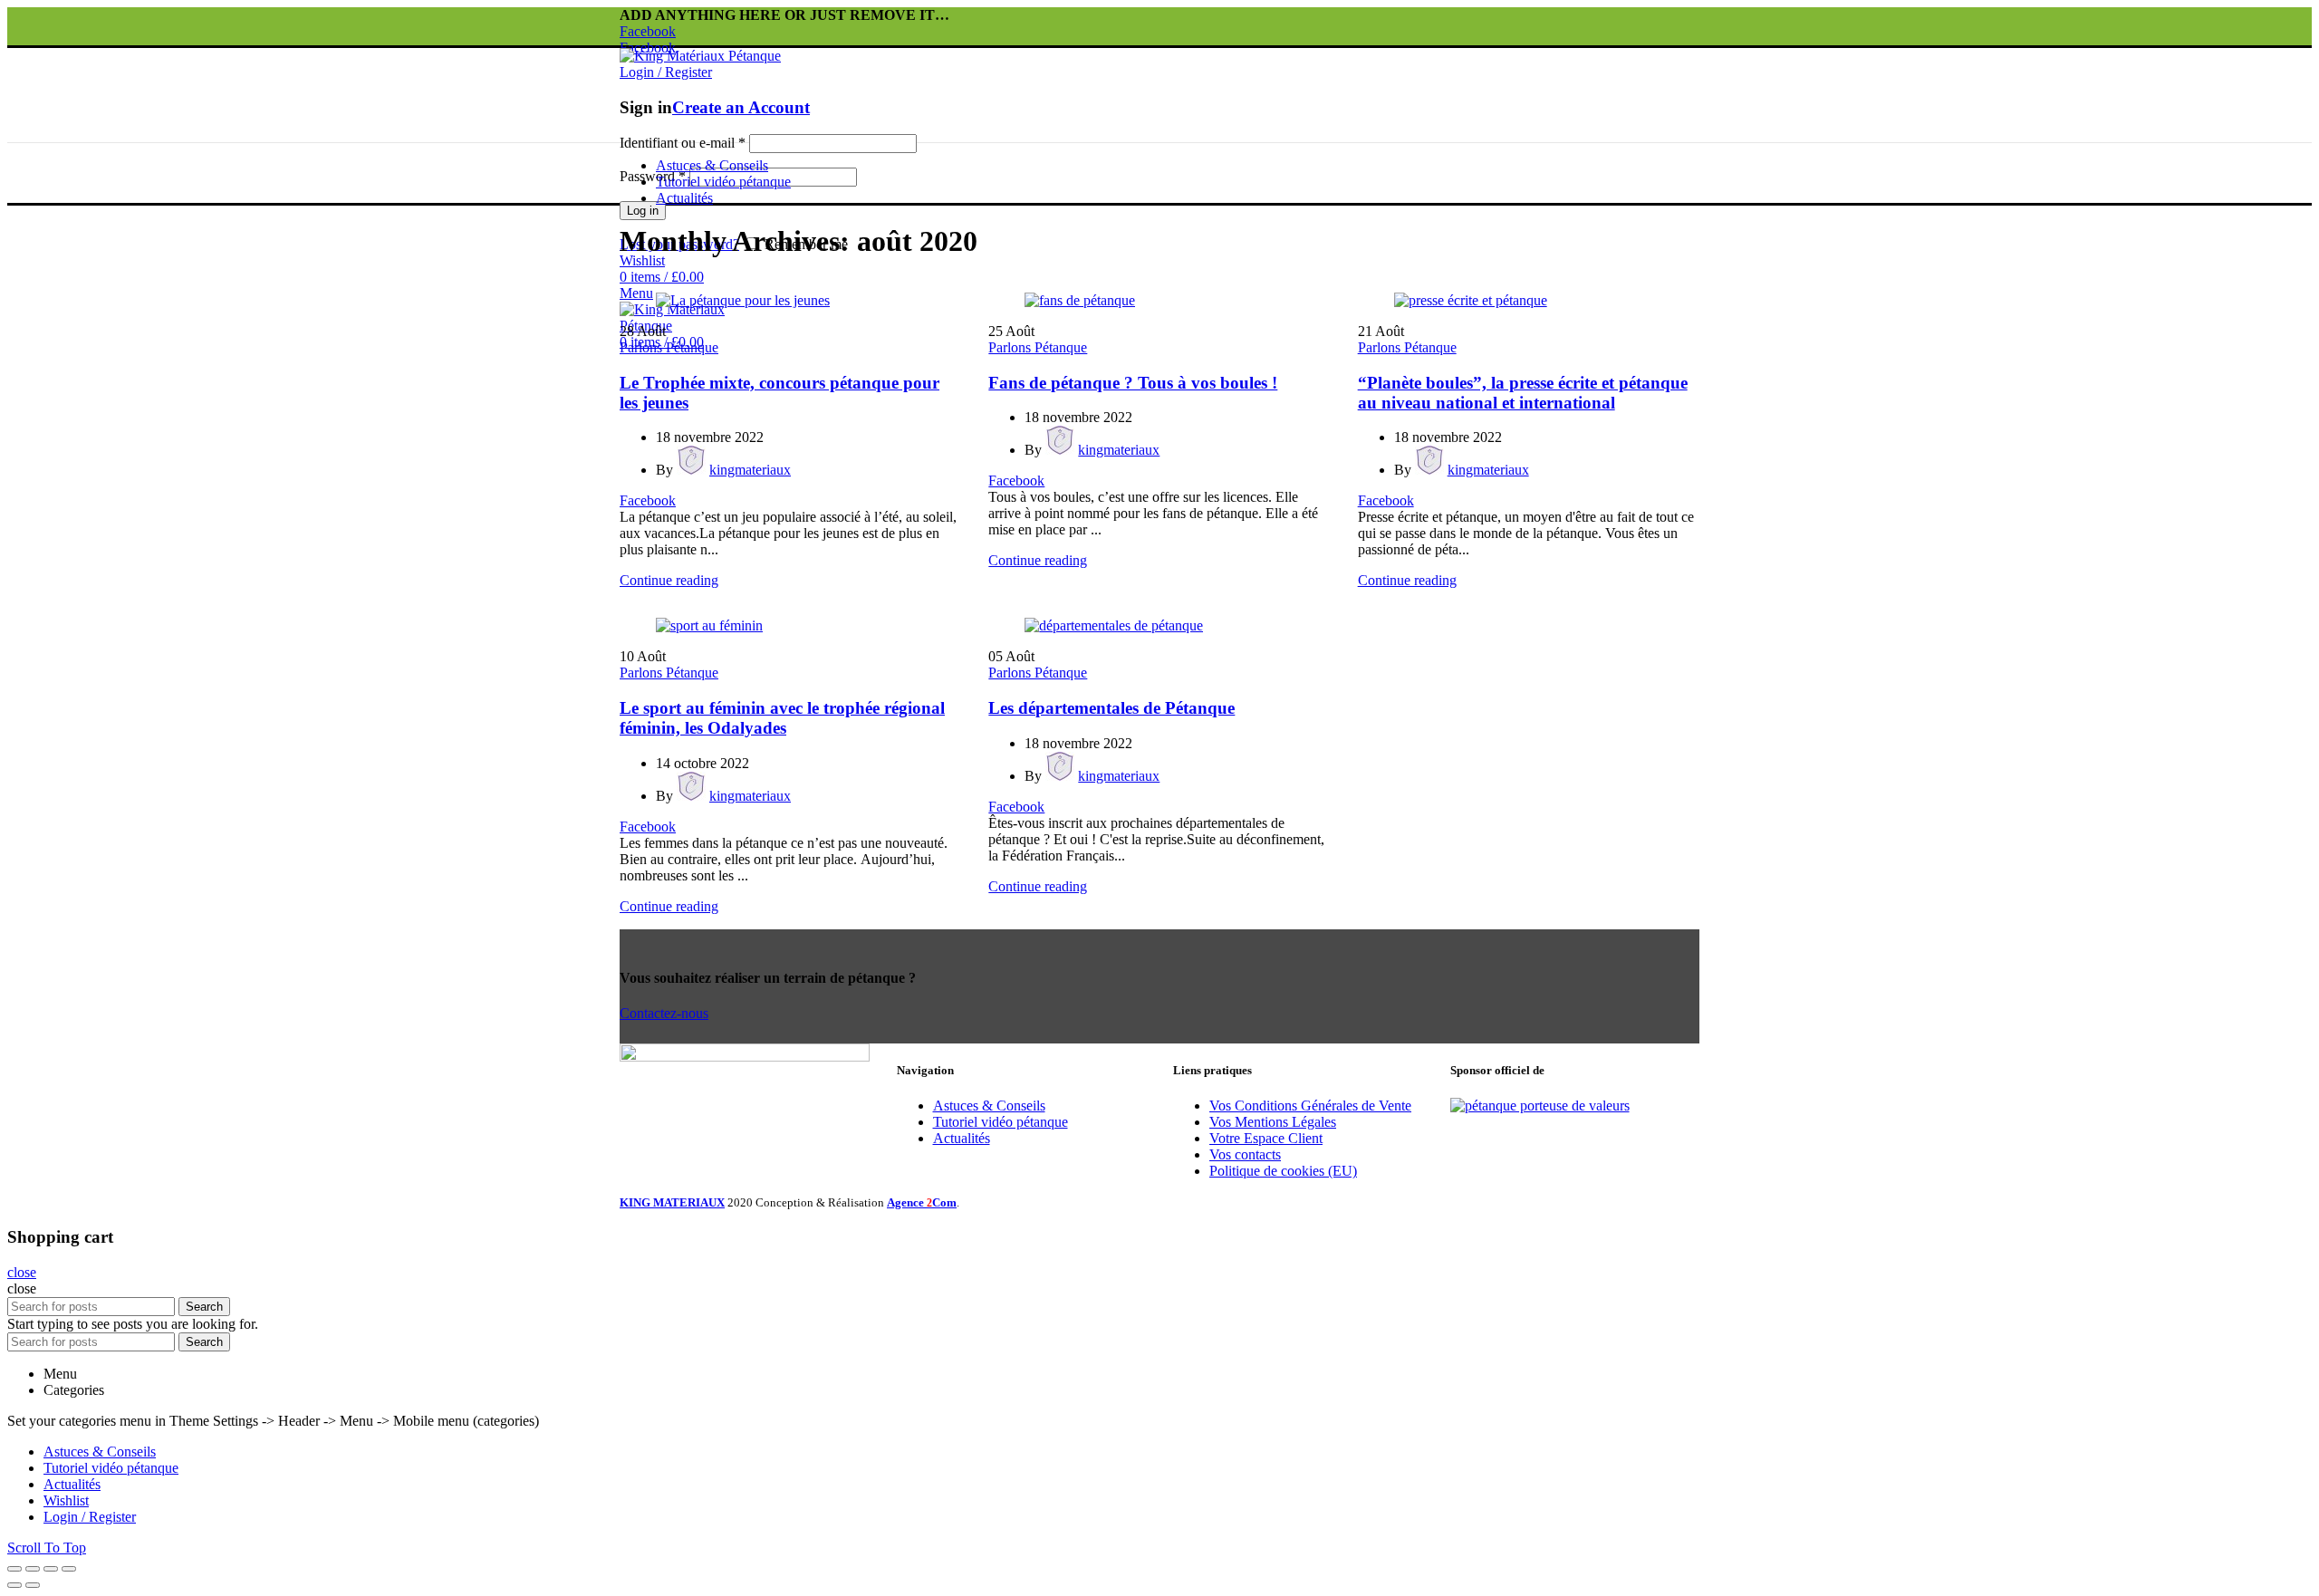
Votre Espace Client (1266, 1138)
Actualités (962, 1138)
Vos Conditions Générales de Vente (1310, 1106)
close (22, 1272)
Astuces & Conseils (989, 1106)
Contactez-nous (664, 1013)
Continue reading (669, 580)
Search (204, 1307)
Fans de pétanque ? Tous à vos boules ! (1133, 383)
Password (653, 176)
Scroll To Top (47, 1548)
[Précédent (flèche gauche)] (14, 1585)
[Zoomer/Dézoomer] (69, 1569)
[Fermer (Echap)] (14, 1569)
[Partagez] (33, 1569)
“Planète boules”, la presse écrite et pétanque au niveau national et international (1523, 393)
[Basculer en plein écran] (51, 1569)
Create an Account (741, 107)
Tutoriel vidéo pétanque (1001, 1122)
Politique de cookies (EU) (1283, 1171)
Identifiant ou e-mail (683, 143)
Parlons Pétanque (669, 347)
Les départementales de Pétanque (1111, 708)
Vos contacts (1245, 1154)
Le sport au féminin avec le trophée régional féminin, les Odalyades (782, 718)
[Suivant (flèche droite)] (33, 1585)
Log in (643, 211)
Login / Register (90, 1517)
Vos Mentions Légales (1273, 1122)
